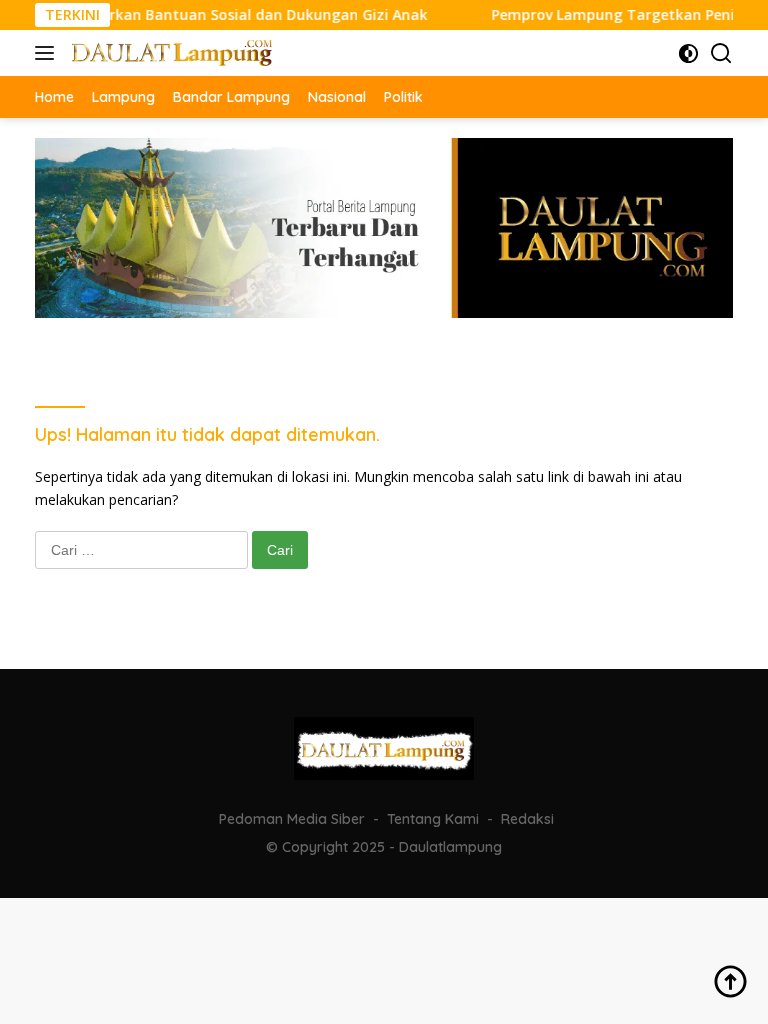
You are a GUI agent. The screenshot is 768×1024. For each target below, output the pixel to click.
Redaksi (527, 819)
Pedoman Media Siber (292, 819)
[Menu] (48, 53)
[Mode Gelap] (688, 53)
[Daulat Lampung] (169, 52)
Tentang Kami (433, 819)
